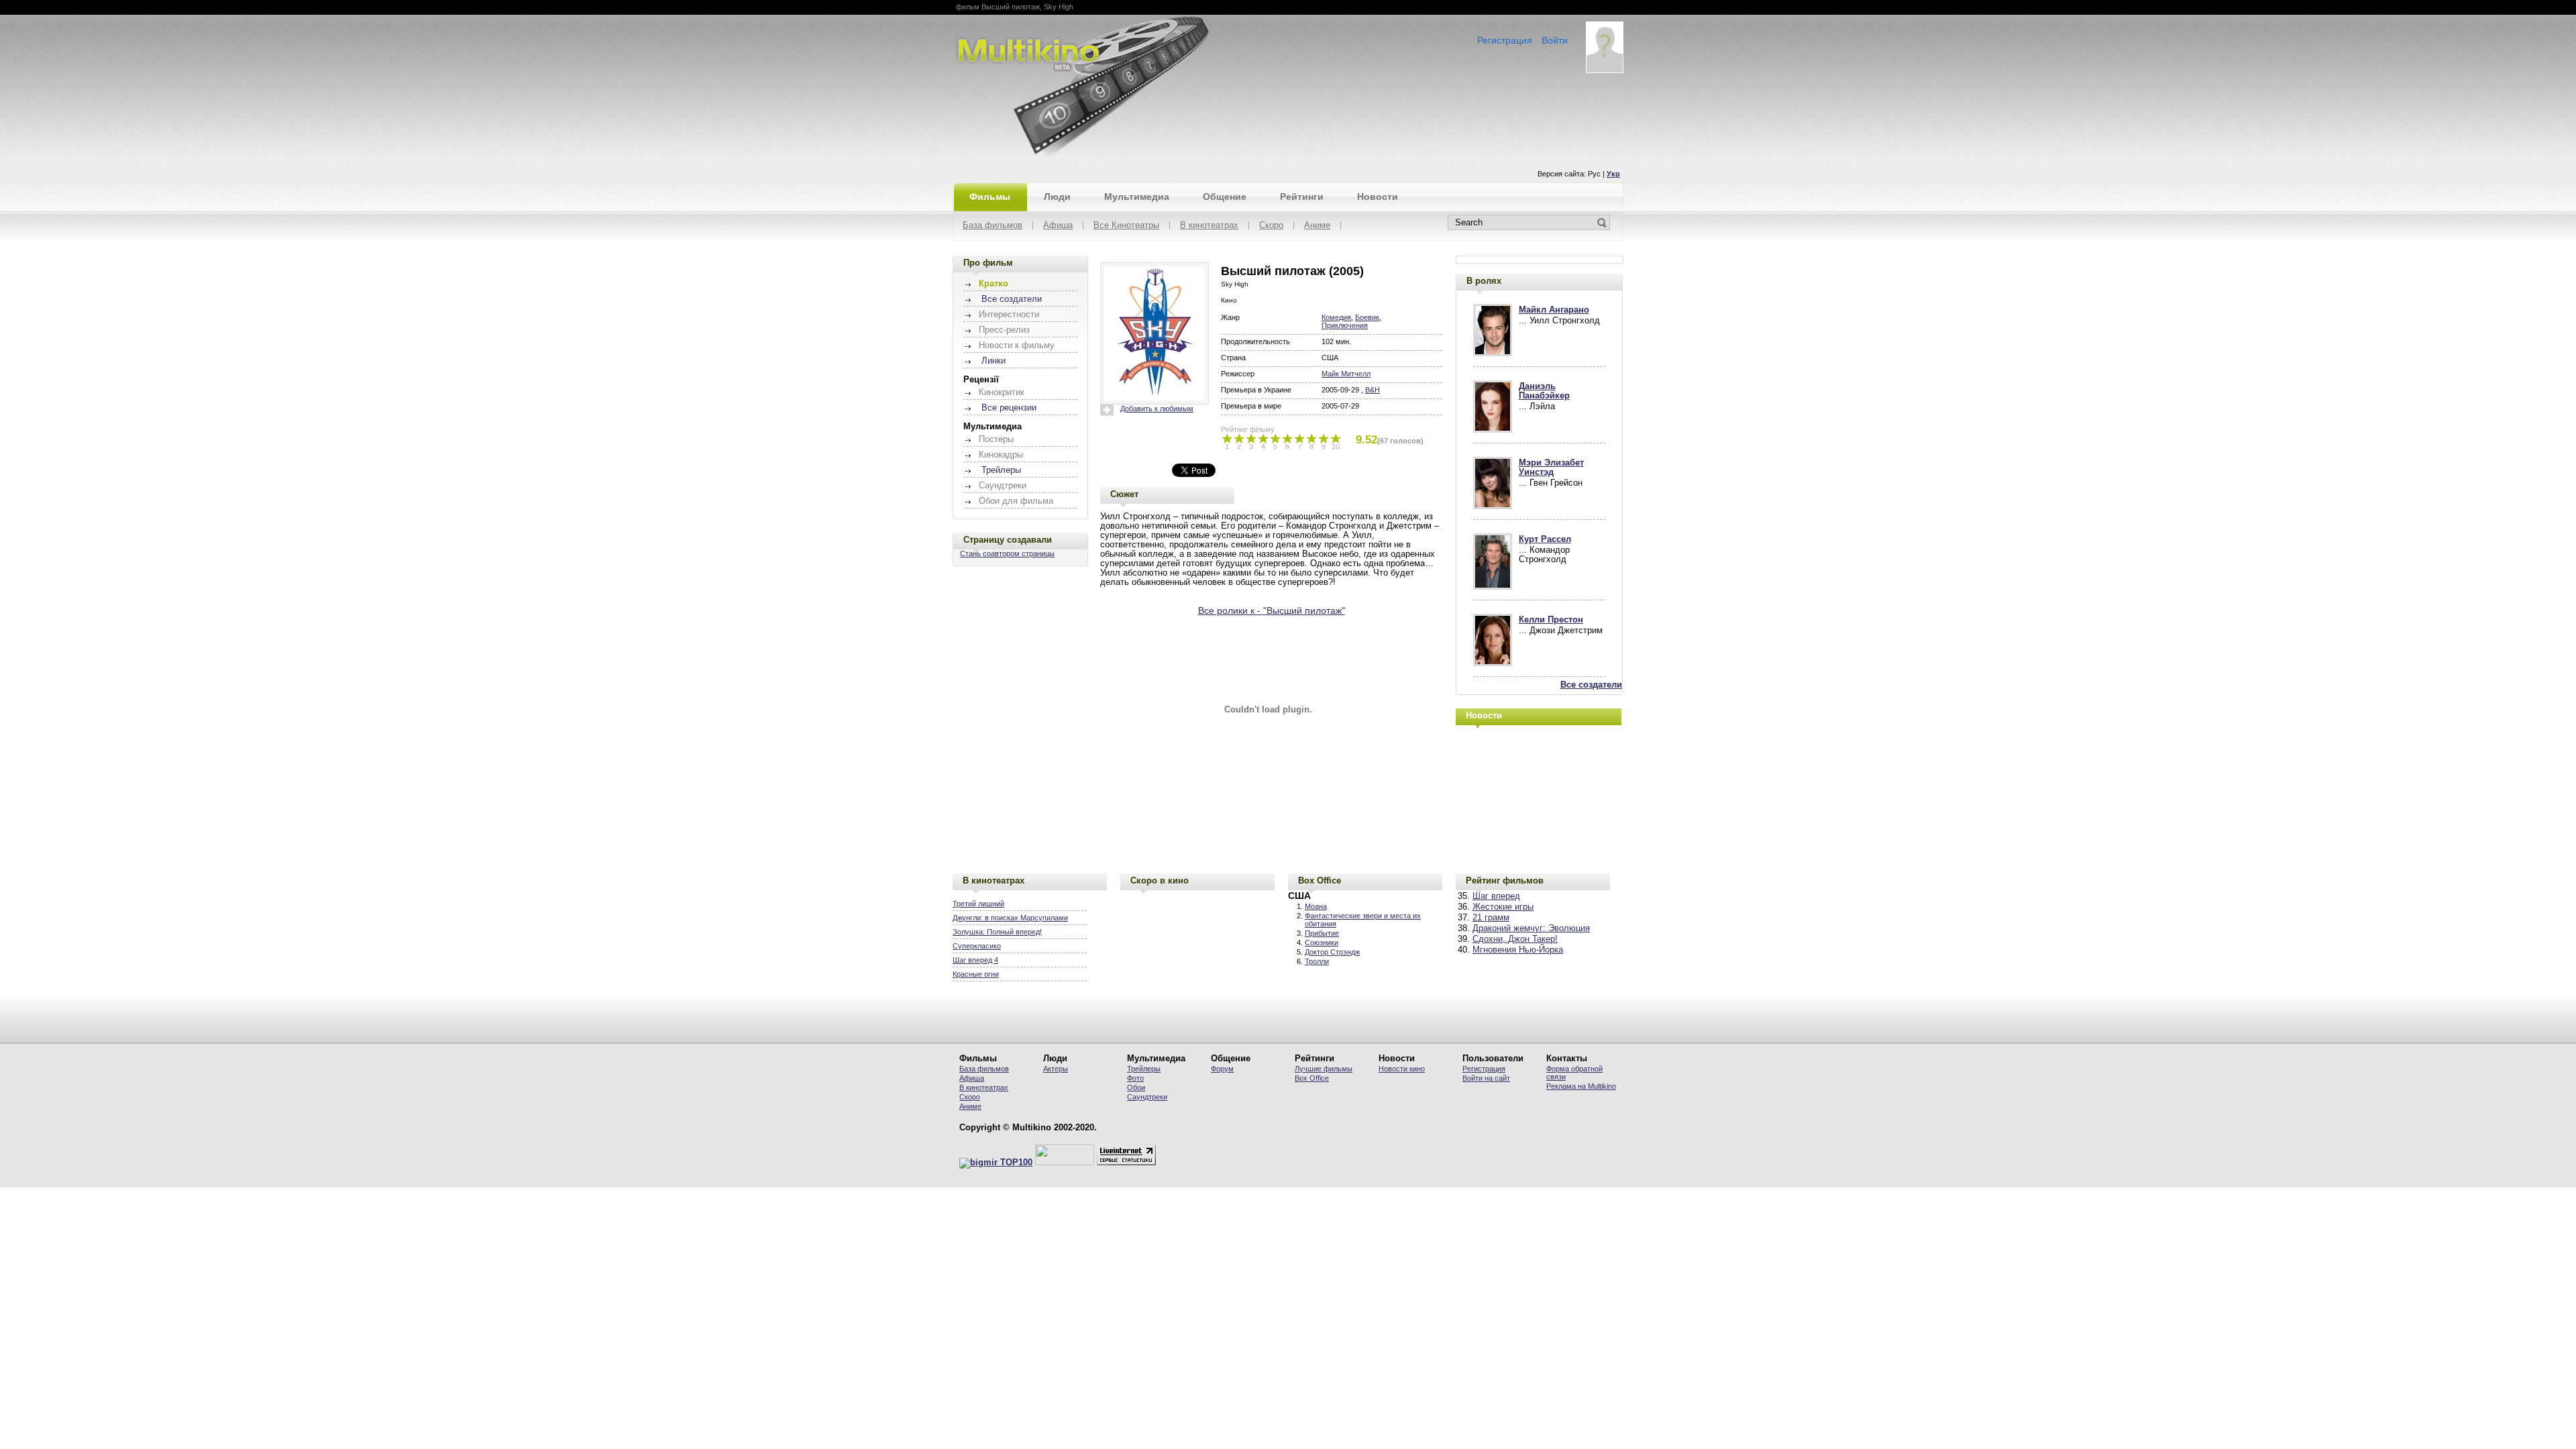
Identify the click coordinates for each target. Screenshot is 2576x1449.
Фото (1135, 1078)
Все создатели (1012, 299)
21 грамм (1491, 918)
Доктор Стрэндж (1332, 952)
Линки (994, 361)
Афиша (1058, 226)
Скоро (1271, 226)
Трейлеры (1001, 470)
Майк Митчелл (1346, 374)
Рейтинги (1302, 197)
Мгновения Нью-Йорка (1518, 950)
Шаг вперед (1496, 896)
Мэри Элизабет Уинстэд (1551, 468)
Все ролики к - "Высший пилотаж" (1272, 610)
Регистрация (1505, 40)
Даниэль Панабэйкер (1544, 391)
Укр (1613, 174)
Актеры (1056, 1069)
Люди (1057, 197)
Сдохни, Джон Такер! (1515, 939)
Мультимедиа (1137, 197)
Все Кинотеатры (1126, 226)
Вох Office (1312, 1078)
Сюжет (1124, 494)
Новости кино (1402, 1069)
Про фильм (988, 263)
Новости (1378, 197)
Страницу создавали (1008, 540)
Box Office (1320, 880)
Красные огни (976, 974)
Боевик (1367, 317)
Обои (1136, 1087)
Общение (1225, 197)
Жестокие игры (1503, 907)
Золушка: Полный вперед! (997, 932)
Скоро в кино (1160, 880)
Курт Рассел (1545, 539)
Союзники (1322, 943)
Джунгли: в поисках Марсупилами (1010, 918)
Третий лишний (978, 904)
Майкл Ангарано (1554, 310)
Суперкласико (977, 946)
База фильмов (992, 226)
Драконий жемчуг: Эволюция (1531, 928)
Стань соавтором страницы (1007, 553)
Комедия (1336, 317)
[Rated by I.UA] (1065, 1163)
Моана (1316, 906)
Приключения (1345, 325)
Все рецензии (1009, 408)
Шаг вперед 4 (975, 960)
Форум (1222, 1069)
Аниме (1317, 226)
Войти (1555, 40)
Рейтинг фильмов (1505, 880)
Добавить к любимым (1157, 409)
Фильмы (990, 197)
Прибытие (1322, 933)
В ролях (1484, 281)
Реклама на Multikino (1581, 1086)
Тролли (1317, 961)
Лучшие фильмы (1324, 1069)
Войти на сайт (1486, 1078)
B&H (1373, 390)
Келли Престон (1551, 620)
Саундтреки (1147, 1097)
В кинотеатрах (1209, 226)
